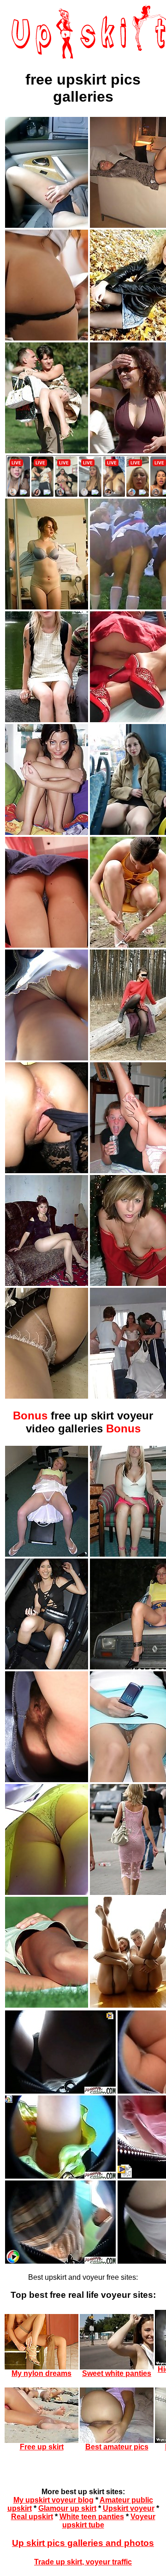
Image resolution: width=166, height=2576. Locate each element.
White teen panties (92, 2517)
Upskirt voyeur (129, 2508)
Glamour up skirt (67, 2508)
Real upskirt (32, 2517)
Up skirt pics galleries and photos (83, 2543)
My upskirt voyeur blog (53, 2500)
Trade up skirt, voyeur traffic (83, 2562)
